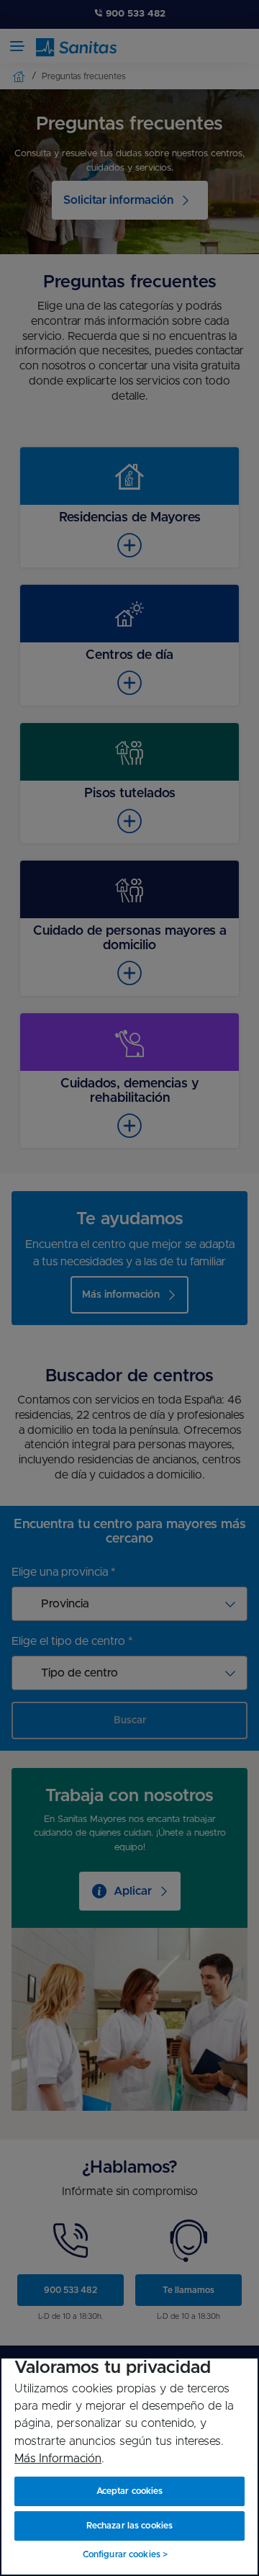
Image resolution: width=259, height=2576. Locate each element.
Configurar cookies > (125, 2554)
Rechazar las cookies (129, 2526)
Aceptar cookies (130, 2491)
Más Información (58, 2459)
